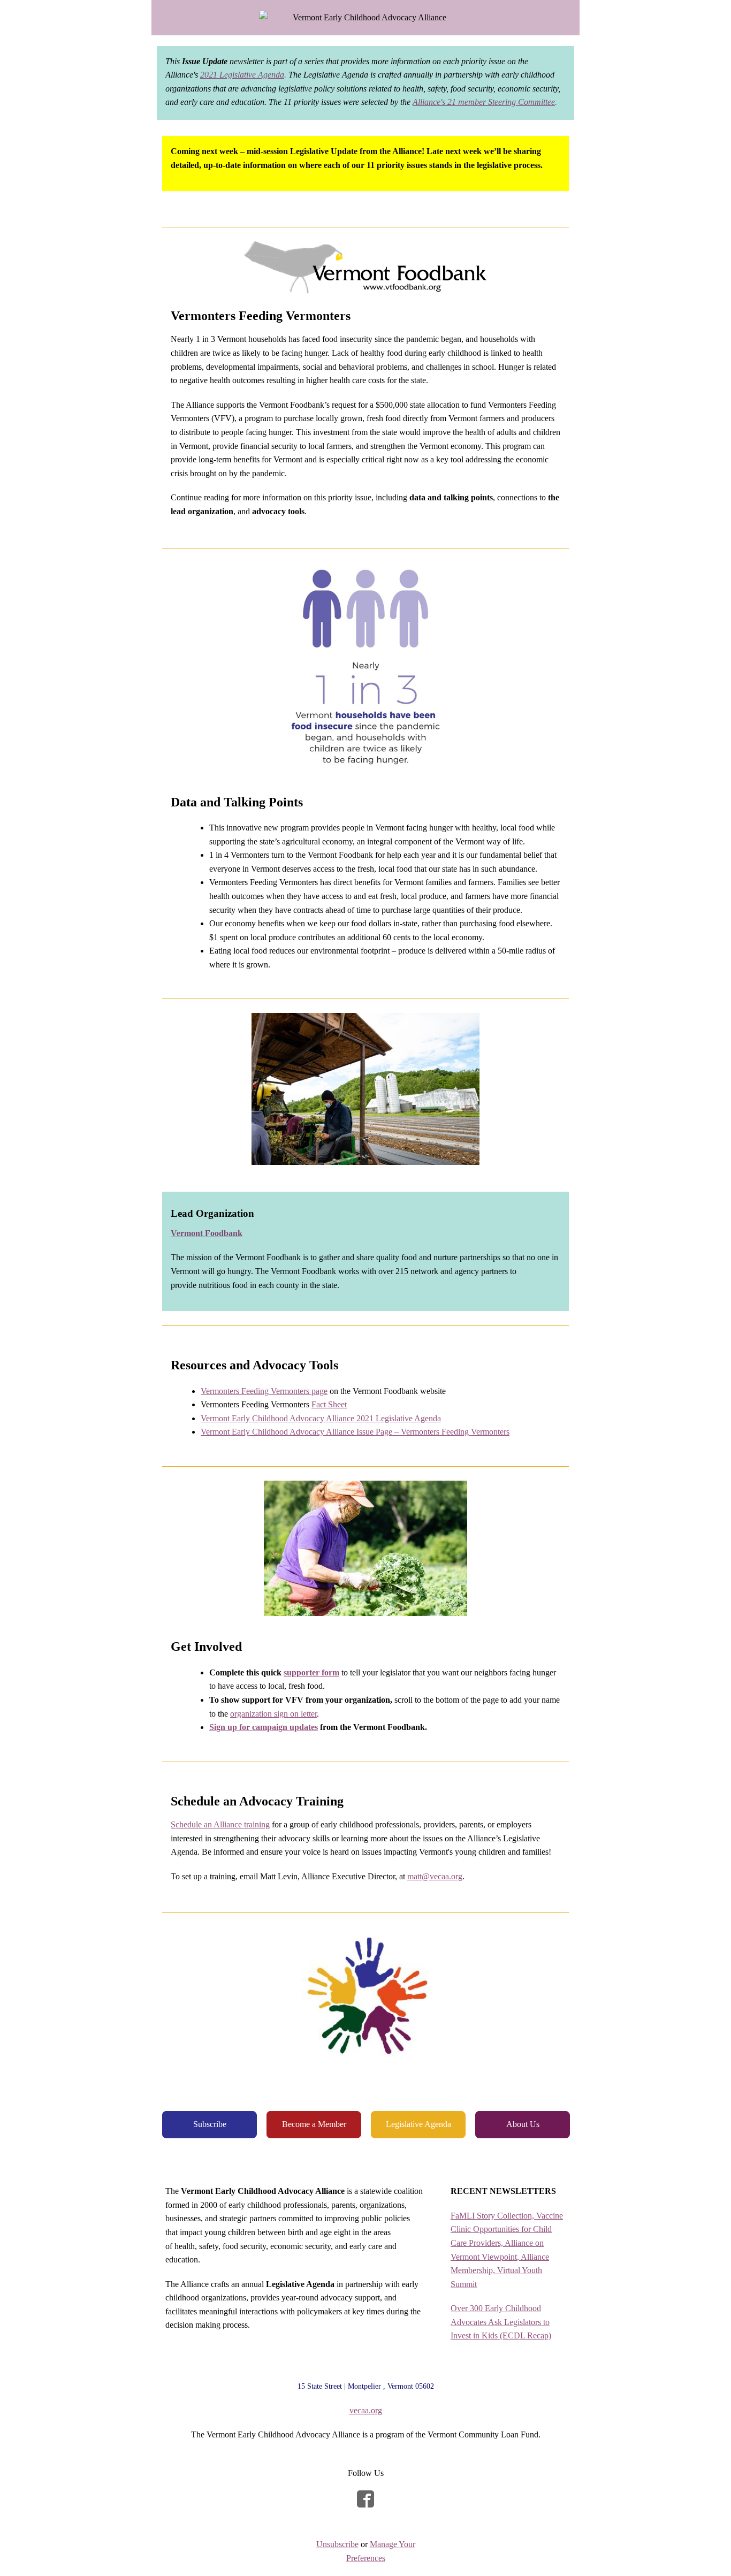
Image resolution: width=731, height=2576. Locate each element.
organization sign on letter (273, 1714)
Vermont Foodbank (207, 1233)
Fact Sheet (329, 1404)
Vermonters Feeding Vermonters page (264, 1391)
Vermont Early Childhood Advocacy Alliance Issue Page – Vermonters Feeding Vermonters (355, 1432)
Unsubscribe (337, 2544)
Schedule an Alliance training (220, 1824)
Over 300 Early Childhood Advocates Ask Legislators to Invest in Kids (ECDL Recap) (501, 2322)
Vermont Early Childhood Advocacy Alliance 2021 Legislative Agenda (321, 1418)
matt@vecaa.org (435, 1876)
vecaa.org (366, 2410)
